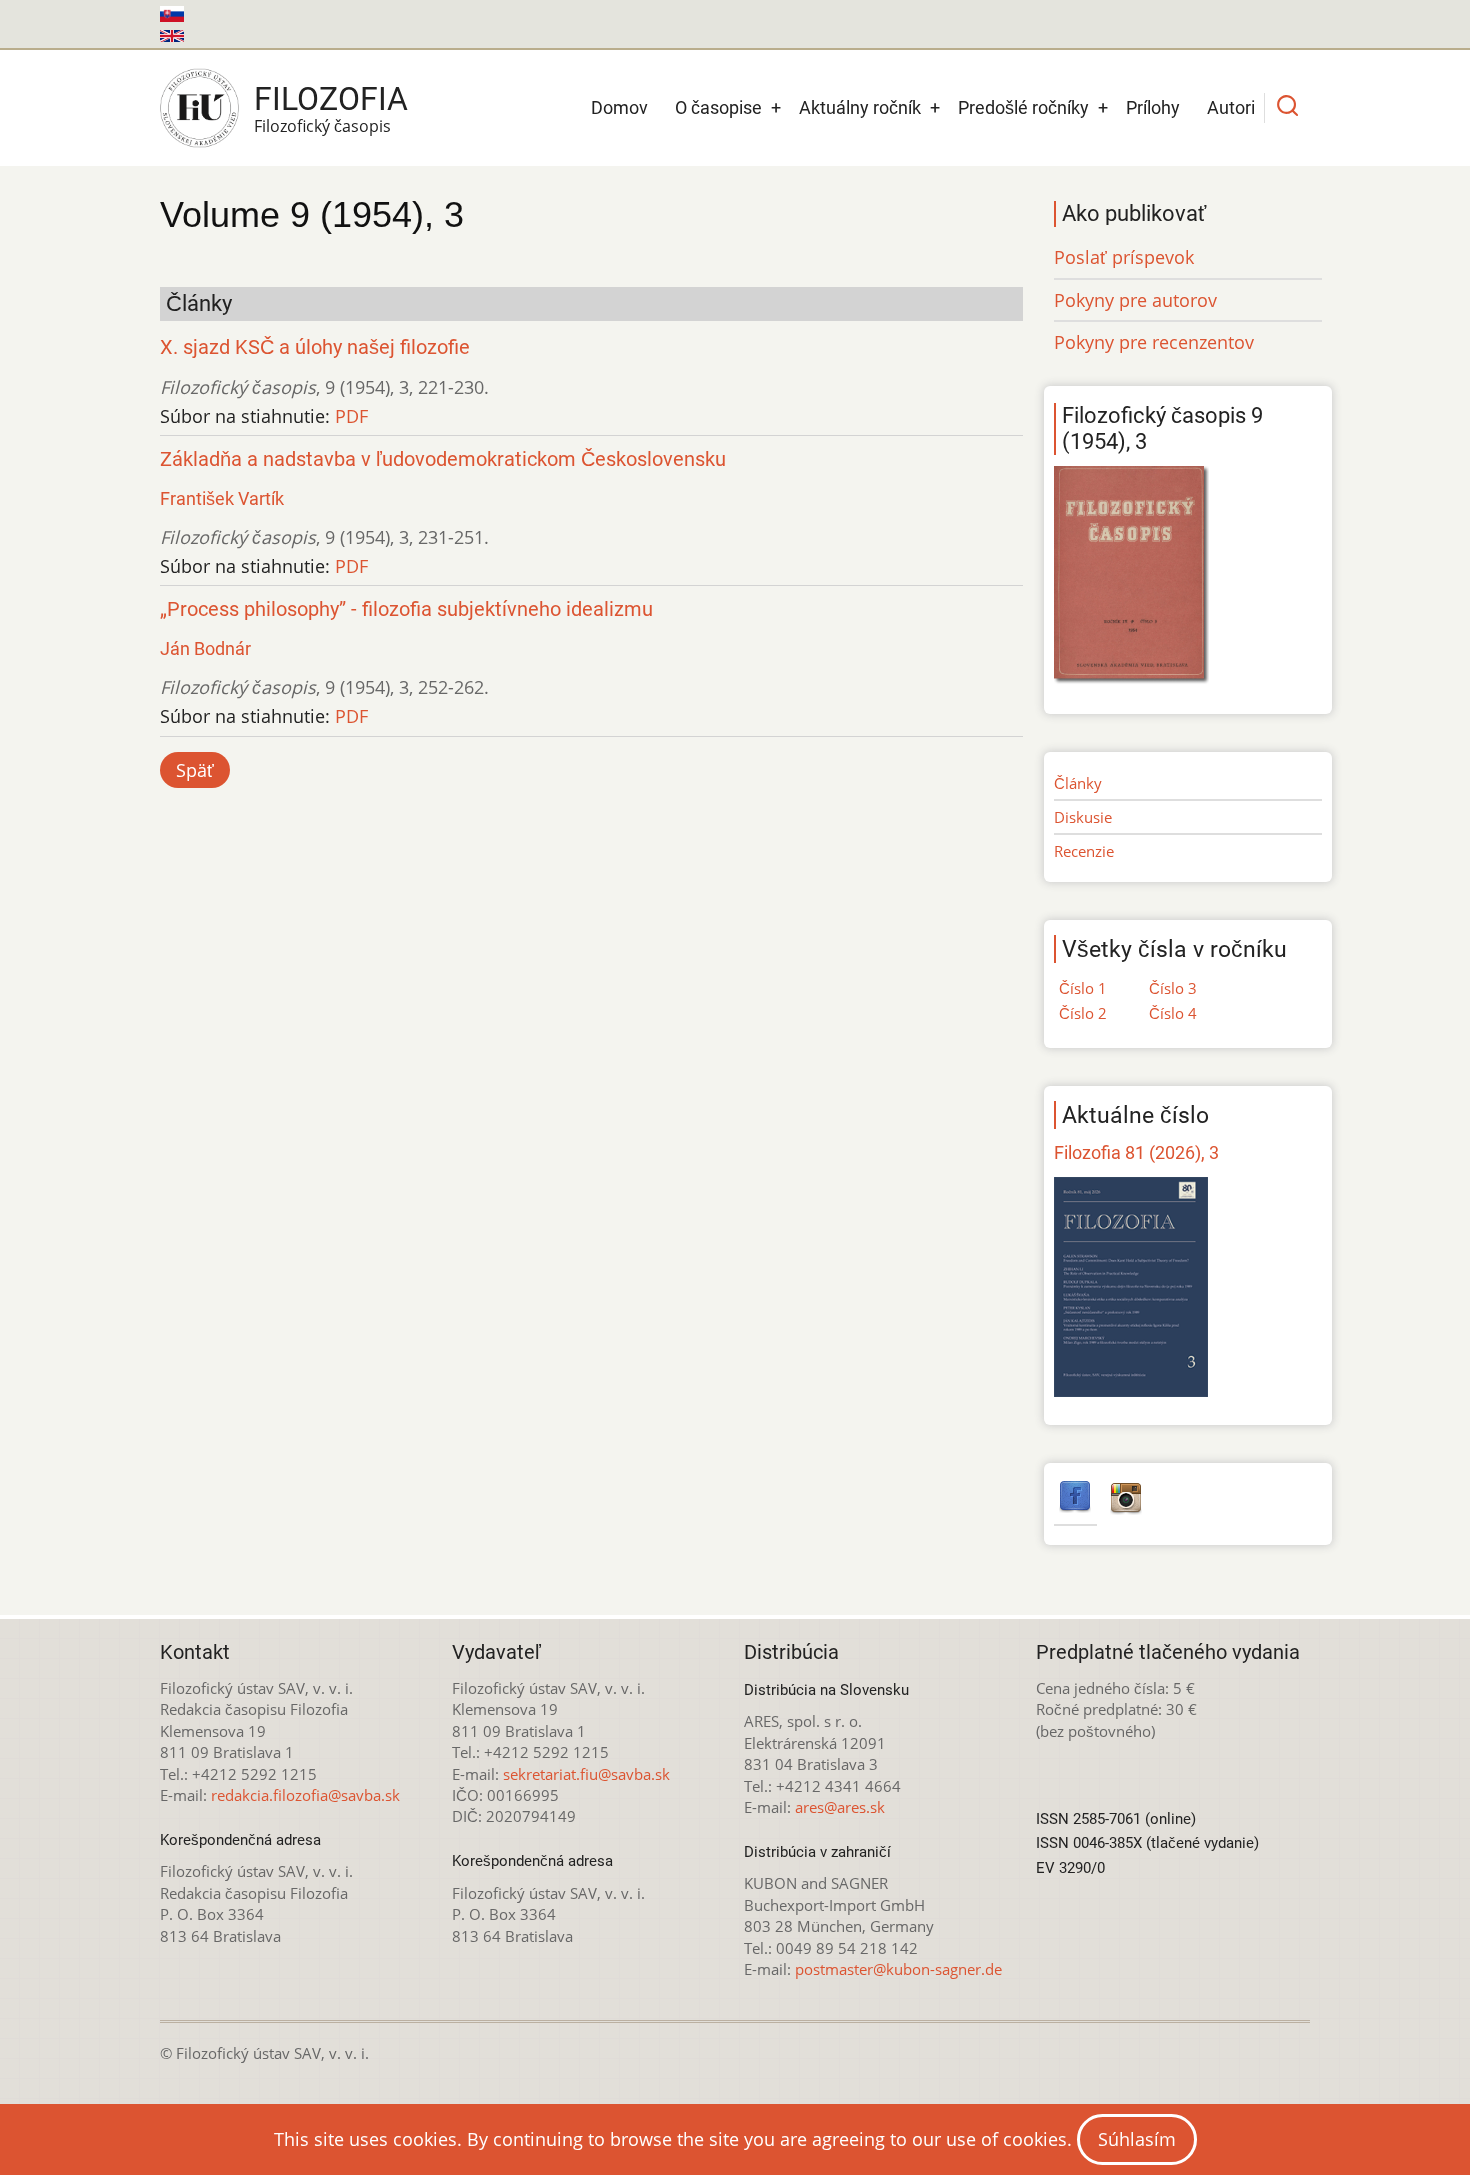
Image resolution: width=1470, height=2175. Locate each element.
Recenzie (1084, 851)
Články (1078, 783)
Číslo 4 (1173, 1013)
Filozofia (331, 99)
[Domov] (199, 108)
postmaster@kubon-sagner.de (898, 1969)
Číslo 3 (1173, 988)
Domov (619, 107)
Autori (1231, 107)
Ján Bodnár (205, 648)
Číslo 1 (1083, 988)
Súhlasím (1137, 2139)
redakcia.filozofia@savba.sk (305, 1795)
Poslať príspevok (1124, 257)
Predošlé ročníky (1023, 107)
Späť (195, 770)
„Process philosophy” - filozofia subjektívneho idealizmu (406, 609)
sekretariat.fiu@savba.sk (586, 1774)
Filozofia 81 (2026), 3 (1136, 1152)
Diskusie (1083, 817)
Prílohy (1153, 107)
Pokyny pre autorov (1135, 300)
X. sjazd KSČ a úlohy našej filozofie (315, 347)
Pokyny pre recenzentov (1154, 342)
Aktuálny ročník (860, 107)
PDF (351, 416)
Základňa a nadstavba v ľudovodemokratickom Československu (443, 459)
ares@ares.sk (840, 1807)
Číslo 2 (1083, 1013)
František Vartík (222, 498)
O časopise (718, 107)
